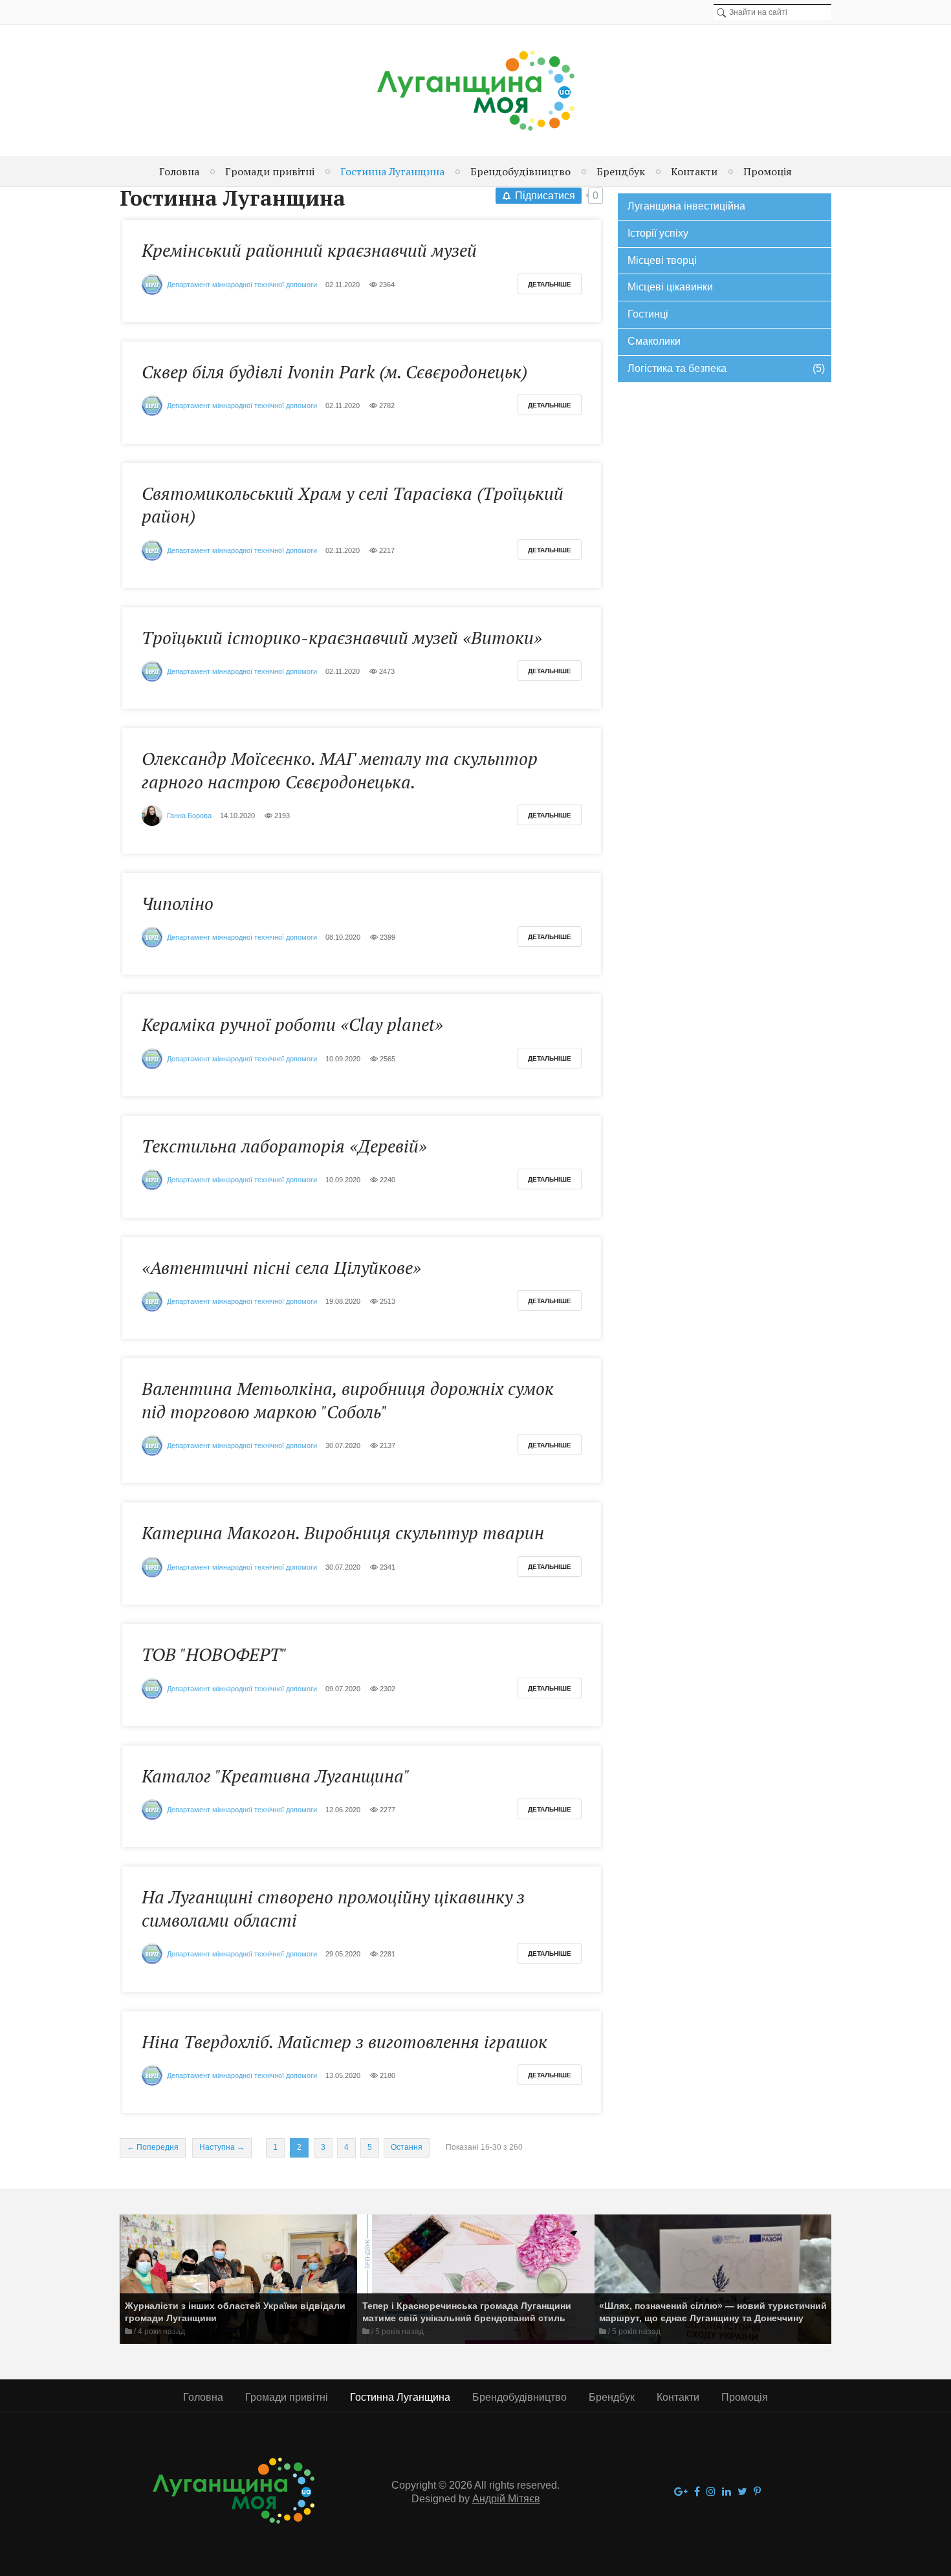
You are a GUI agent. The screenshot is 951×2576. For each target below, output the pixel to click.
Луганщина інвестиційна (686, 206)
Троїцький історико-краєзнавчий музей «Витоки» (342, 638)
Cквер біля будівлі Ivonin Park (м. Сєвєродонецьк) (334, 372)
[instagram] (711, 2492)
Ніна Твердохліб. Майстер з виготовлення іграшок (344, 2042)
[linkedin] (727, 2492)
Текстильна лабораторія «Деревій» (284, 1146)
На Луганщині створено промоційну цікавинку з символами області (333, 1908)
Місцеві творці (662, 260)
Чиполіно (178, 904)
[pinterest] (757, 2492)
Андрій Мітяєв (506, 2499)
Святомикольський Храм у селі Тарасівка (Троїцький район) (353, 505)
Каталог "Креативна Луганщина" (276, 1776)
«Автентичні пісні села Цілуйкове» (281, 1268)
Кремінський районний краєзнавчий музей (309, 250)
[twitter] (742, 2492)
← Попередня (153, 2147)
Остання (407, 2147)
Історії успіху (658, 233)
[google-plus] (681, 2492)
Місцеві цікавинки (670, 287)
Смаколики (654, 341)
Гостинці (648, 314)
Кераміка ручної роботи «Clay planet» (292, 1024)
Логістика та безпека (726, 368)
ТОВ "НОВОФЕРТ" (214, 1654)
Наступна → (222, 2147)
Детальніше (550, 284)
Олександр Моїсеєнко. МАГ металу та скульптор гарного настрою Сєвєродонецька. (340, 770)
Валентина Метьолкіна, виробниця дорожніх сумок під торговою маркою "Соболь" (348, 1400)
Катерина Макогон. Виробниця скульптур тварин (343, 1533)
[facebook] (697, 2492)
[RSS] (356, 200)
